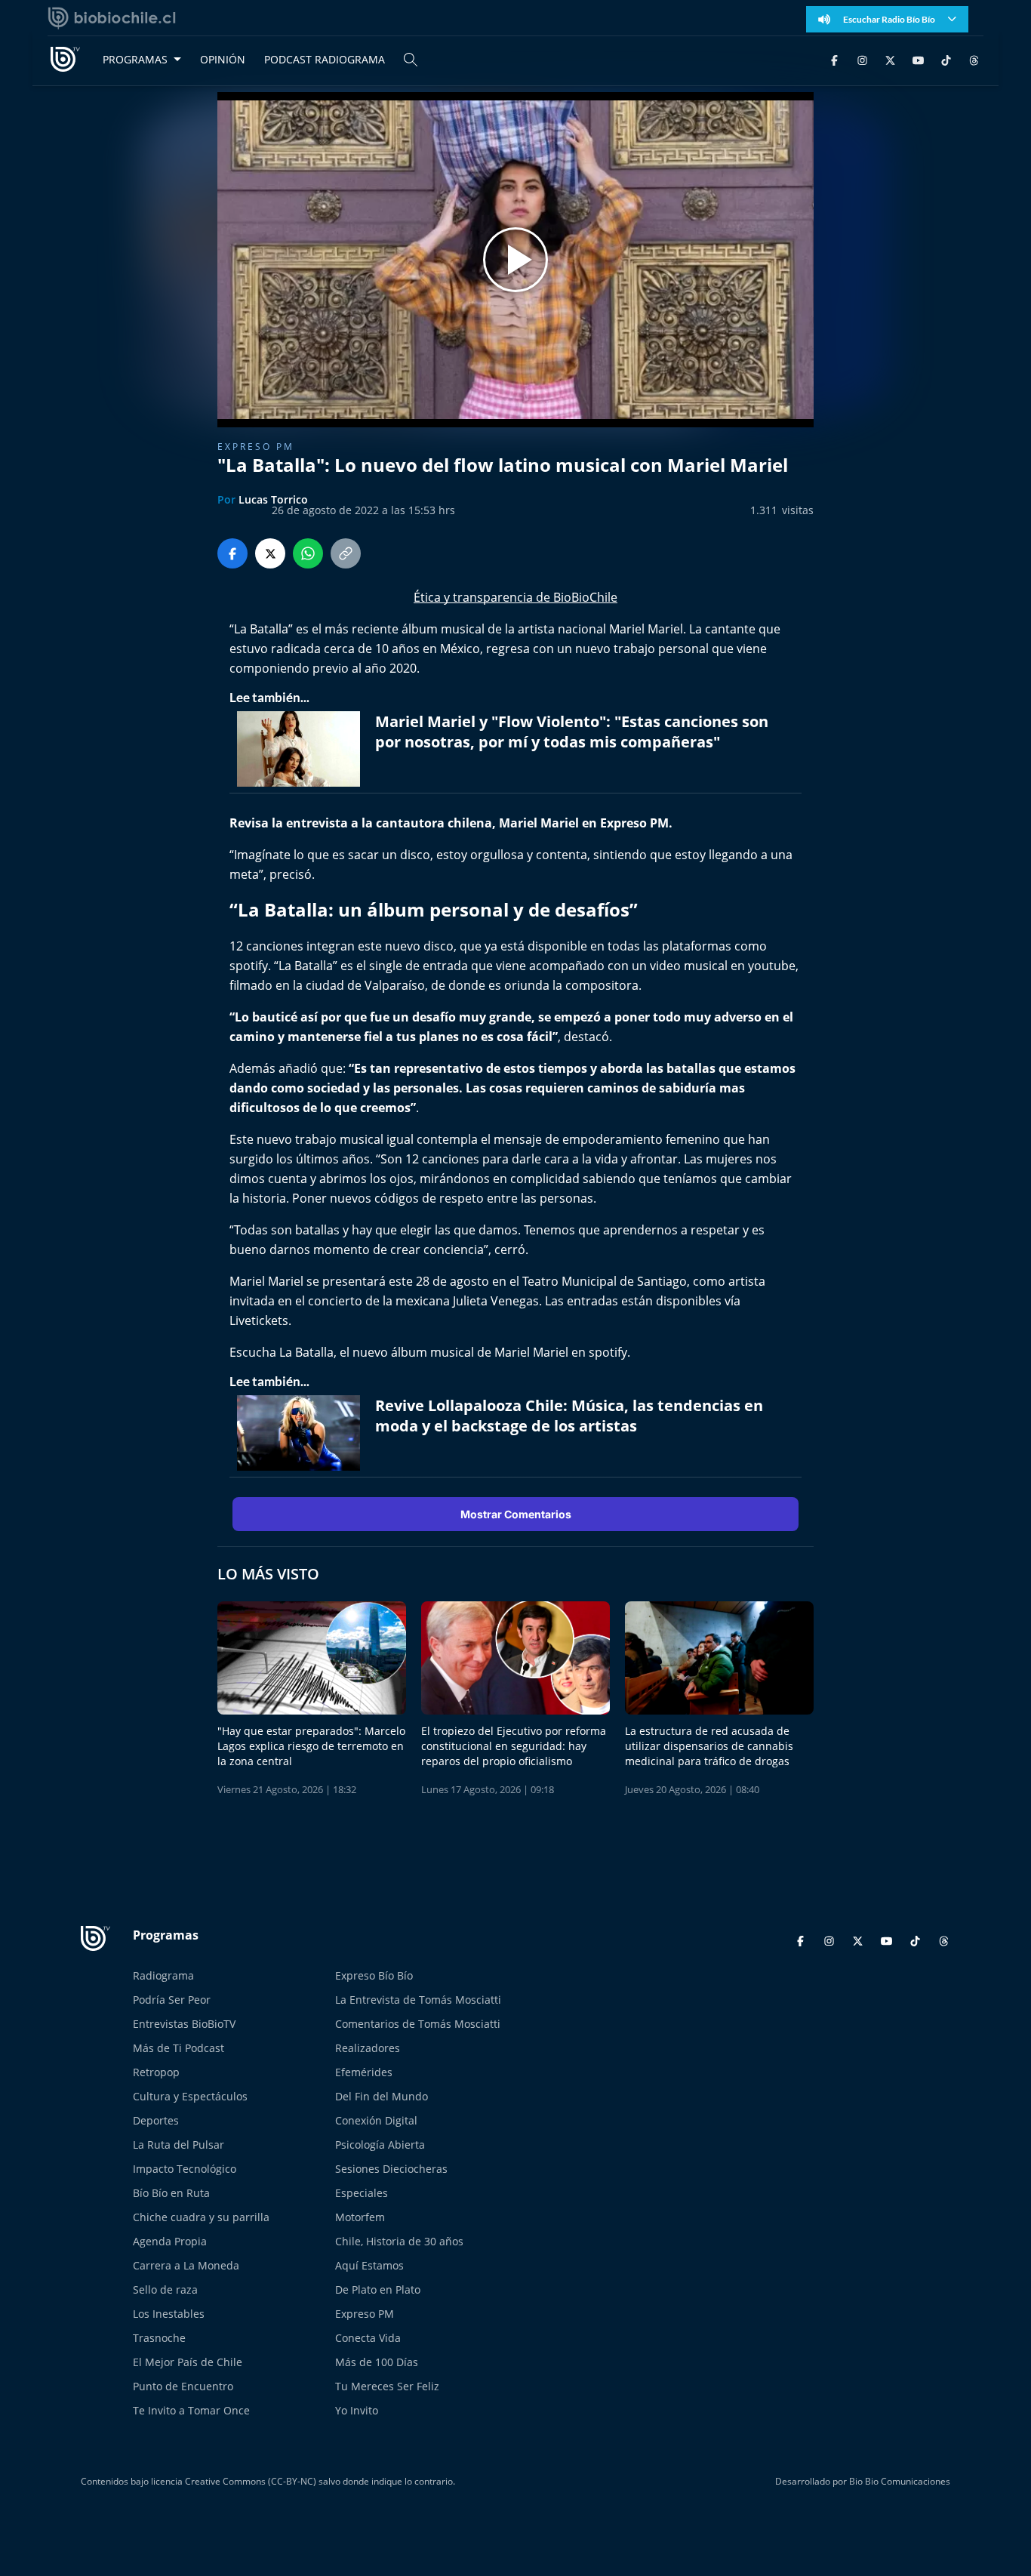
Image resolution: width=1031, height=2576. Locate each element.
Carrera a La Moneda (186, 2265)
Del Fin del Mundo (382, 2096)
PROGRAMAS (135, 59)
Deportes (156, 2120)
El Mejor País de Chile (188, 2362)
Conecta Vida (368, 2338)
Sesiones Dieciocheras (391, 2169)
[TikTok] (946, 59)
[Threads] (974, 59)
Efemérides (364, 2072)
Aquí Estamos (369, 2265)
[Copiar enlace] (346, 553)
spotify (249, 966)
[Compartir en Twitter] (270, 553)
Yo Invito (357, 2410)
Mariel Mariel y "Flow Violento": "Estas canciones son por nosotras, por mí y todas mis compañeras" (572, 732)
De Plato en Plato (378, 2289)
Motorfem (360, 2217)
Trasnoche (159, 2338)
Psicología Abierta (380, 2145)
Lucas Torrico (273, 499)
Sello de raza (165, 2289)
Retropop (156, 2072)
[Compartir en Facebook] (232, 553)
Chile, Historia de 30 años (399, 2241)
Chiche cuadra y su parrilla (201, 2217)
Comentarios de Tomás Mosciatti (418, 2024)
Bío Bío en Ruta (171, 2193)
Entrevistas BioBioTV (184, 2024)
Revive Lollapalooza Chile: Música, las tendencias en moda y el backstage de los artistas (569, 1416)
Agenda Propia (170, 2241)
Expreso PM (256, 447)
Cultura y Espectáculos (190, 2096)
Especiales (362, 2193)
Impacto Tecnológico (185, 2169)
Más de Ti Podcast (179, 2048)
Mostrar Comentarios (516, 1514)
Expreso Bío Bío (374, 1975)
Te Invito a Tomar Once (191, 2410)
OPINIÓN (223, 59)
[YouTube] (918, 59)
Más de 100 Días (377, 2362)
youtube (772, 966)
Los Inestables (169, 2314)
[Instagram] (862, 59)
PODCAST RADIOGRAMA (325, 59)
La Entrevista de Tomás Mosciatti (418, 2000)
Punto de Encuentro (183, 2386)
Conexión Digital (376, 2120)
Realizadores (368, 2048)
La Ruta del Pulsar (179, 2145)
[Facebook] (834, 59)
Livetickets (259, 1320)
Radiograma (163, 1975)
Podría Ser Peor (172, 2000)
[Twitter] (890, 59)
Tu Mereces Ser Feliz (387, 2386)
